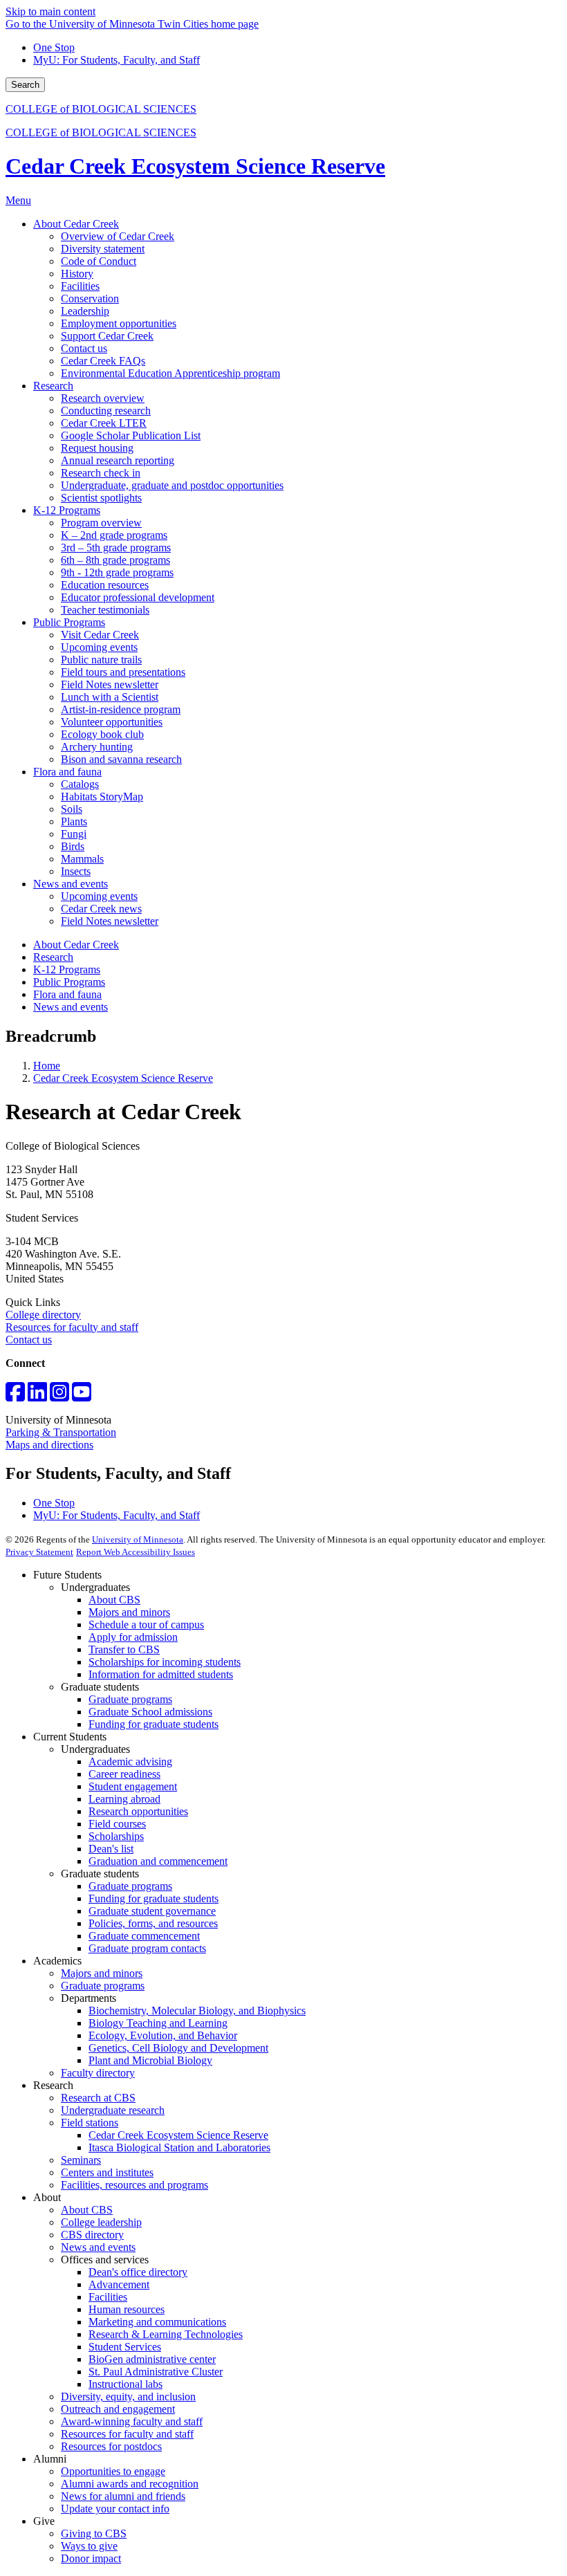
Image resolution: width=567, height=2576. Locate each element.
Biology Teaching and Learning (158, 2023)
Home (47, 1066)
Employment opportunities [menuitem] (119, 323)
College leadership (101, 2222)
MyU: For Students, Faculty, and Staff (117, 60)
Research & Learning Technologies (166, 2334)
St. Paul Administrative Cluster (156, 2372)
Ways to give (89, 2546)
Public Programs (69, 982)
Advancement (119, 2284)
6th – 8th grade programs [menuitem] (115, 560)
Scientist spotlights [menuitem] (101, 498)
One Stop (54, 47)
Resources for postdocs (111, 2446)
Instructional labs (126, 2384)
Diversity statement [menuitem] (103, 249)
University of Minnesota (138, 1539)
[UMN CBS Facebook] (15, 1396)
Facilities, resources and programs (134, 2185)
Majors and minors (129, 1612)
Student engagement (133, 1786)
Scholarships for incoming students (165, 1662)
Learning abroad (124, 1799)
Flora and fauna (67, 994)
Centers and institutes (107, 2172)
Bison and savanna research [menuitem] (121, 759)
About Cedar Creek (76, 945)
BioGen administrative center (152, 2359)
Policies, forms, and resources (153, 1923)
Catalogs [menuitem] (80, 784)
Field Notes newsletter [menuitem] (110, 684)
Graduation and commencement (158, 1861)
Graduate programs (130, 1699)
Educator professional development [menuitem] (138, 597)
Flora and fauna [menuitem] (67, 772)
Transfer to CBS (124, 1649)
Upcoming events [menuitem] (99, 647)
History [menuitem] (77, 274)
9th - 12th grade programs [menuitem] (117, 572)
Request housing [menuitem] (97, 448)
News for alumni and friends (123, 2496)
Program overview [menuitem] (101, 523)
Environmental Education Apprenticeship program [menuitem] (170, 373)
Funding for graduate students (154, 1724)
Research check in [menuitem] (101, 473)
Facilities (108, 2297)
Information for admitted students (161, 1674)
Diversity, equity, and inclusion (128, 2396)
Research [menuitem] (53, 386)
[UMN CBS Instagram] (59, 1396)
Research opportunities (138, 1811)
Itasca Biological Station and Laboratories (179, 2147)
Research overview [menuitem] (103, 398)
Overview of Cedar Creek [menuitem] (118, 236)
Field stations (90, 2123)
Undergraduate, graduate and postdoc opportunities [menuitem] (172, 485)
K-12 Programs (67, 969)
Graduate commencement (144, 1936)
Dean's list (111, 1849)
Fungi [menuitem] (74, 834)
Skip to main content (50, 11)
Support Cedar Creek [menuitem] (107, 336)
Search (25, 85)
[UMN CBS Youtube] (82, 1396)
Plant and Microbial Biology (150, 2060)
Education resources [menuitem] (105, 585)
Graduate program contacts (147, 1948)
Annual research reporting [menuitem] (118, 460)
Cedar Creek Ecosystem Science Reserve (195, 166)
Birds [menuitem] (73, 846)
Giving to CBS (94, 2533)
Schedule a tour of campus (146, 1625)
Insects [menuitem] (76, 871)
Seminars (81, 2160)
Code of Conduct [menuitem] (99, 261)
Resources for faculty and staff (72, 1327)
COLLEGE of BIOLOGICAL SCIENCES (101, 109)
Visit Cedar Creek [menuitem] (100, 635)
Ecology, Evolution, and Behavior (163, 2035)
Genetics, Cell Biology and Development (178, 2048)
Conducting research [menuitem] (106, 411)
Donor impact (91, 2558)
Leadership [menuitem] (85, 311)
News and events (71, 1007)
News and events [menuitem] (71, 884)
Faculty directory (98, 2073)
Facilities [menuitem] (80, 286)
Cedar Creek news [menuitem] (101, 909)
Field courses (117, 1824)
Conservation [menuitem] (90, 298)
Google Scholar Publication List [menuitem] (131, 435)
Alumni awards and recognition (130, 2484)
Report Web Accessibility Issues (136, 1552)
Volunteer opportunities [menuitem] (112, 722)
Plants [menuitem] (74, 821)
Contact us (29, 1340)
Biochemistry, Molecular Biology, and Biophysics (197, 2011)
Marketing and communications (157, 2322)
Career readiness (124, 1774)
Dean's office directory (138, 2272)
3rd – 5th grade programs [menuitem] (116, 548)
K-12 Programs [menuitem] (67, 510)
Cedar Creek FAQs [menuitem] (103, 361)
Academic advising (130, 1761)
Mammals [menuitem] (82, 859)
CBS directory (92, 2235)
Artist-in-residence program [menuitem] (121, 709)
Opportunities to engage (113, 2471)
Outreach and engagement (118, 2409)
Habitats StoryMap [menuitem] (102, 797)
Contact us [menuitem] (84, 348)
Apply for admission (133, 1637)
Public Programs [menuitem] (69, 622)
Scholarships (116, 1836)
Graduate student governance (152, 1911)
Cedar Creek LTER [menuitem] (104, 423)
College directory (43, 1315)
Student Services (125, 2347)
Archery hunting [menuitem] (97, 747)
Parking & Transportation (61, 1432)
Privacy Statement (39, 1552)
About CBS (114, 1600)
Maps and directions (49, 1445)
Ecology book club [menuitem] (102, 734)
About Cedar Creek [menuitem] (76, 224)
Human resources (127, 2309)
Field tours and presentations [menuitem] (123, 672)
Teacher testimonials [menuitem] (105, 610)
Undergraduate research (113, 2110)
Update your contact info (115, 2509)
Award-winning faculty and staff (132, 2421)
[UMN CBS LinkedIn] (37, 1396)
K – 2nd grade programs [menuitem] (114, 535)
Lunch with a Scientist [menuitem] (110, 697)
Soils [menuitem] (72, 809)
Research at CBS (98, 2098)
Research (53, 957)
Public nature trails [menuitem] (101, 660)
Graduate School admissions (150, 1712)
